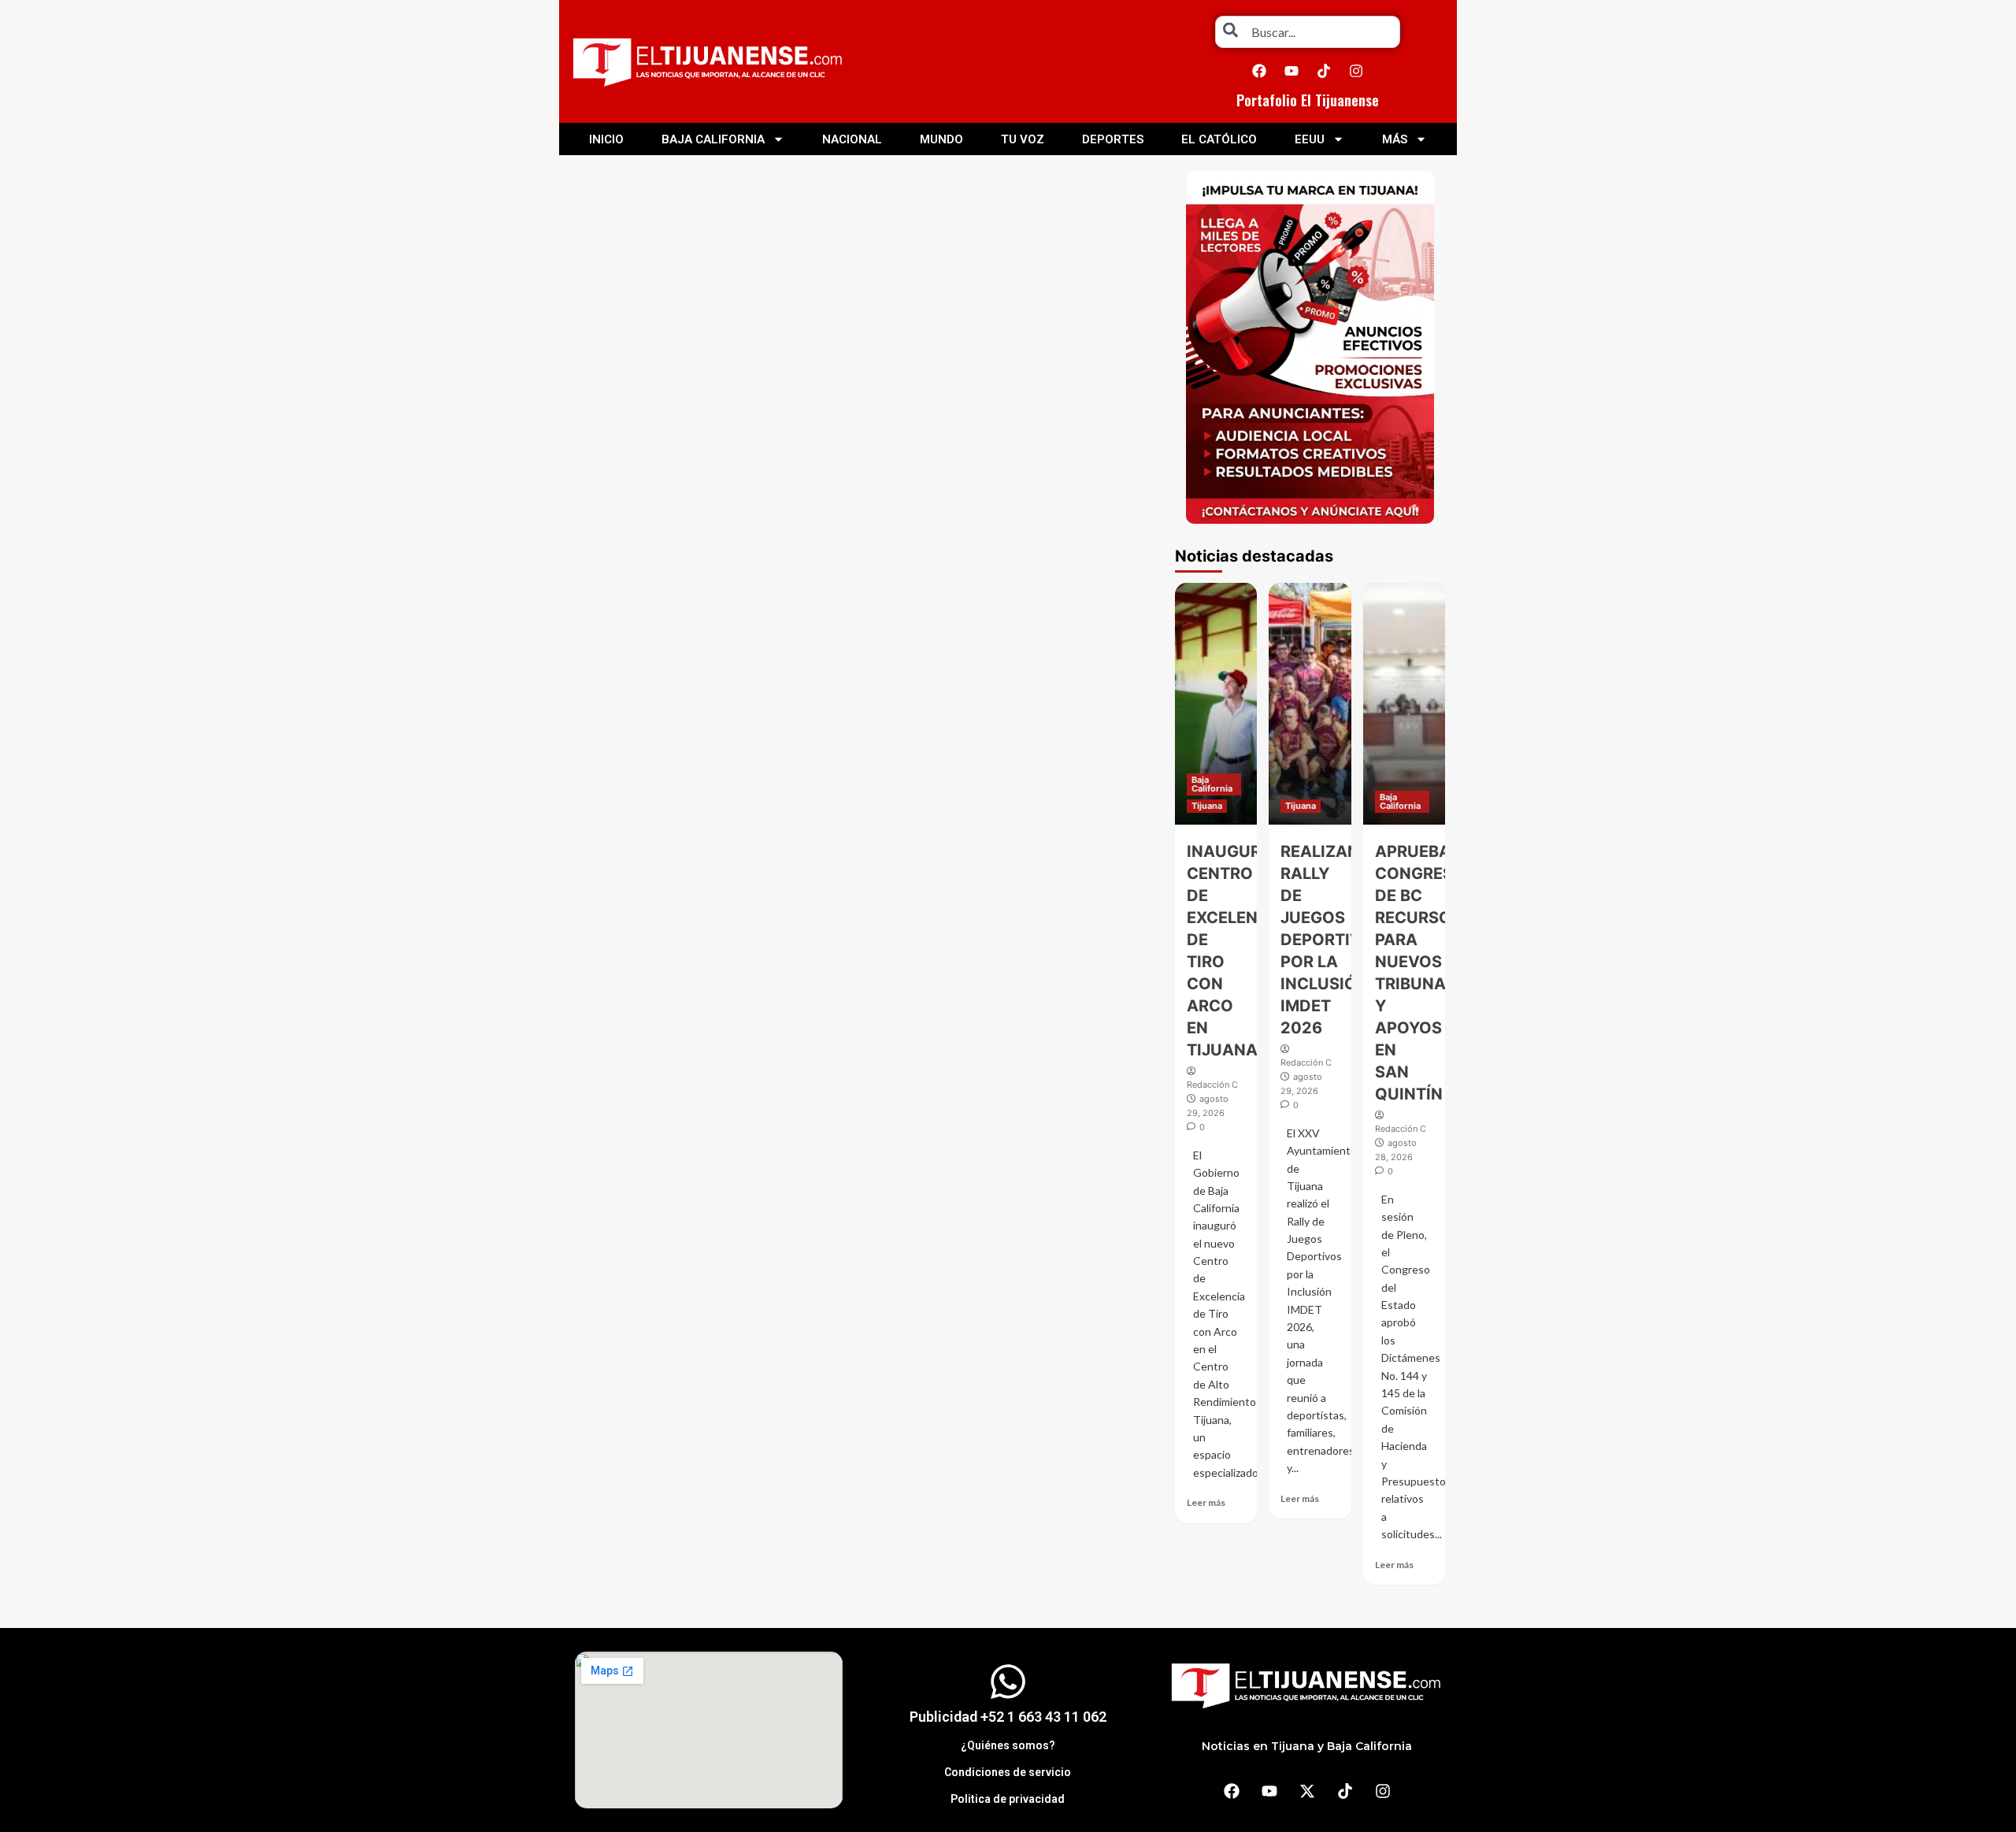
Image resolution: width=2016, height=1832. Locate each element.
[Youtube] (1291, 71)
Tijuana (1207, 806)
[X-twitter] (1307, 1791)
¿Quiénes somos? (1008, 1745)
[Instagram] (1356, 71)
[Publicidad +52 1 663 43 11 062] (1008, 1682)
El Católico (1219, 139)
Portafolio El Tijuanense (1308, 100)
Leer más (1206, 1502)
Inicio (606, 139)
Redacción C (1212, 1085)
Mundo (941, 139)
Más (1395, 139)
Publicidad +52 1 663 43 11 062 (1008, 1717)
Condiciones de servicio (1008, 1772)
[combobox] (1308, 32)
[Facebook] (1259, 71)
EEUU (1310, 139)
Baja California (713, 139)
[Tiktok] (1324, 71)
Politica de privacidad (1008, 1799)
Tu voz (1023, 139)
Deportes (1113, 139)
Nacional (852, 139)
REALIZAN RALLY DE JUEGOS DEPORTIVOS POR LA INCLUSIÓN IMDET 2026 (1332, 940)
